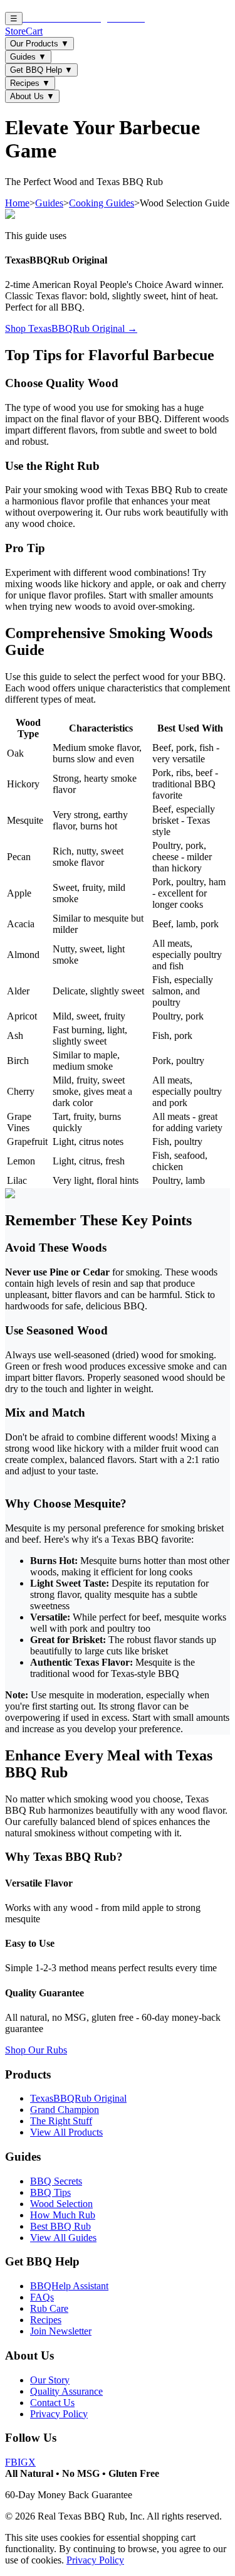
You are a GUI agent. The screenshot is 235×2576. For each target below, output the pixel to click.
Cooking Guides (102, 203)
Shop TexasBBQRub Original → (71, 328)
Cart (34, 31)
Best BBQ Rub (60, 2226)
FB (11, 2462)
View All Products (66, 2132)
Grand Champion (65, 2110)
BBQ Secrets (56, 2181)
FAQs (42, 2297)
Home (17, 203)
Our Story (50, 2380)
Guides (28, 57)
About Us (32, 96)
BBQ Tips (50, 2192)
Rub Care (49, 2308)
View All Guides (63, 2238)
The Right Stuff (61, 2121)
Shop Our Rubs (36, 2050)
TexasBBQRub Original (78, 2098)
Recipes (30, 83)
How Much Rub (63, 2215)
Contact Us (52, 2403)
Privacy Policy (59, 2414)
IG (23, 2462)
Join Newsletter (61, 2331)
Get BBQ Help (41, 70)
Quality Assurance (66, 2391)
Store (15, 31)
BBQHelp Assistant (69, 2286)
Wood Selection (61, 2204)
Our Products (39, 44)
